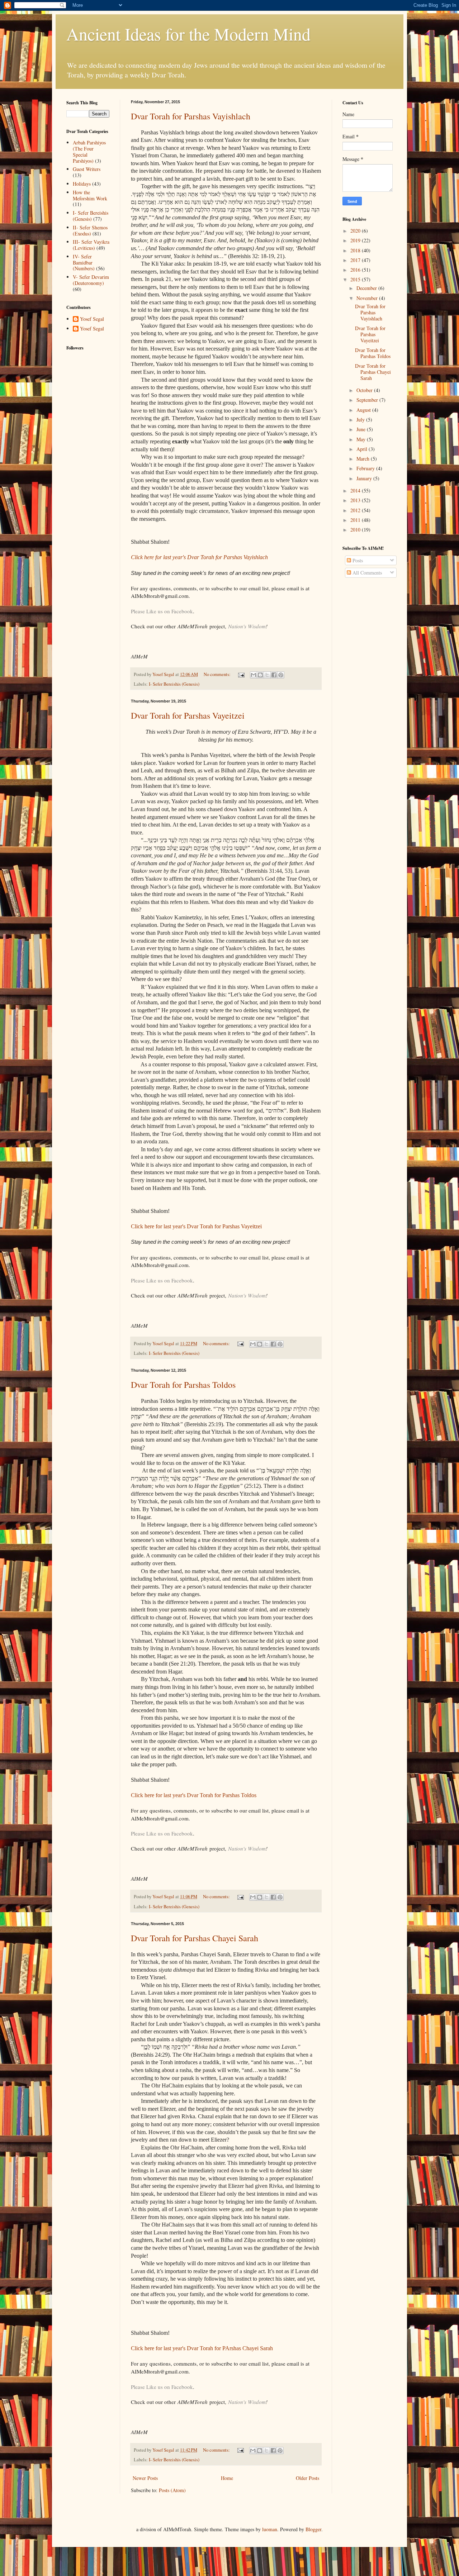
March (364, 459)
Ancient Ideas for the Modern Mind (188, 34)
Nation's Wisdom (247, 626)
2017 (356, 260)
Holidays (82, 184)
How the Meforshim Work (90, 195)
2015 (356, 279)
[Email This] (254, 675)
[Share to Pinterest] (281, 675)
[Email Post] (241, 674)
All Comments (366, 573)
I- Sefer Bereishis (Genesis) (174, 684)
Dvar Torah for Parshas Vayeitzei (188, 715)
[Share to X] (267, 675)
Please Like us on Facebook (162, 611)
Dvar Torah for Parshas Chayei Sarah (195, 1938)
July (361, 420)
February (366, 468)
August (364, 410)
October (365, 390)
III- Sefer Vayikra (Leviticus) (91, 245)
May (362, 439)
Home (227, 2478)
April (363, 449)
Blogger (313, 2529)
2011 (356, 520)
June (362, 429)
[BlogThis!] (260, 675)
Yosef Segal (92, 319)
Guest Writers (87, 169)
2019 (356, 240)
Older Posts (307, 2478)
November (368, 298)
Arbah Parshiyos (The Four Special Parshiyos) (89, 151)
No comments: (218, 674)
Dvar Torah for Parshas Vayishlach (191, 116)
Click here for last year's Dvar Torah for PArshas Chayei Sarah (202, 2348)
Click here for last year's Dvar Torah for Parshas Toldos (194, 1795)
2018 (356, 250)
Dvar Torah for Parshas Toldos (183, 1385)
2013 (356, 500)
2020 (356, 231)
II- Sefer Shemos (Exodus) (90, 230)
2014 (356, 491)
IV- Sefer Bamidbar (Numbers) (84, 263)
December (367, 288)
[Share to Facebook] (274, 675)
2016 (356, 270)
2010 (356, 530)
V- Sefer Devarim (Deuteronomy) (91, 280)
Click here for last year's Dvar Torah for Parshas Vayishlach (199, 557)
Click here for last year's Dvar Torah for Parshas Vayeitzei (196, 1226)
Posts (357, 560)
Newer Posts (145, 2478)
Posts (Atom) (172, 2490)
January (365, 478)
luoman (270, 2529)
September (368, 400)
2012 (356, 510)
